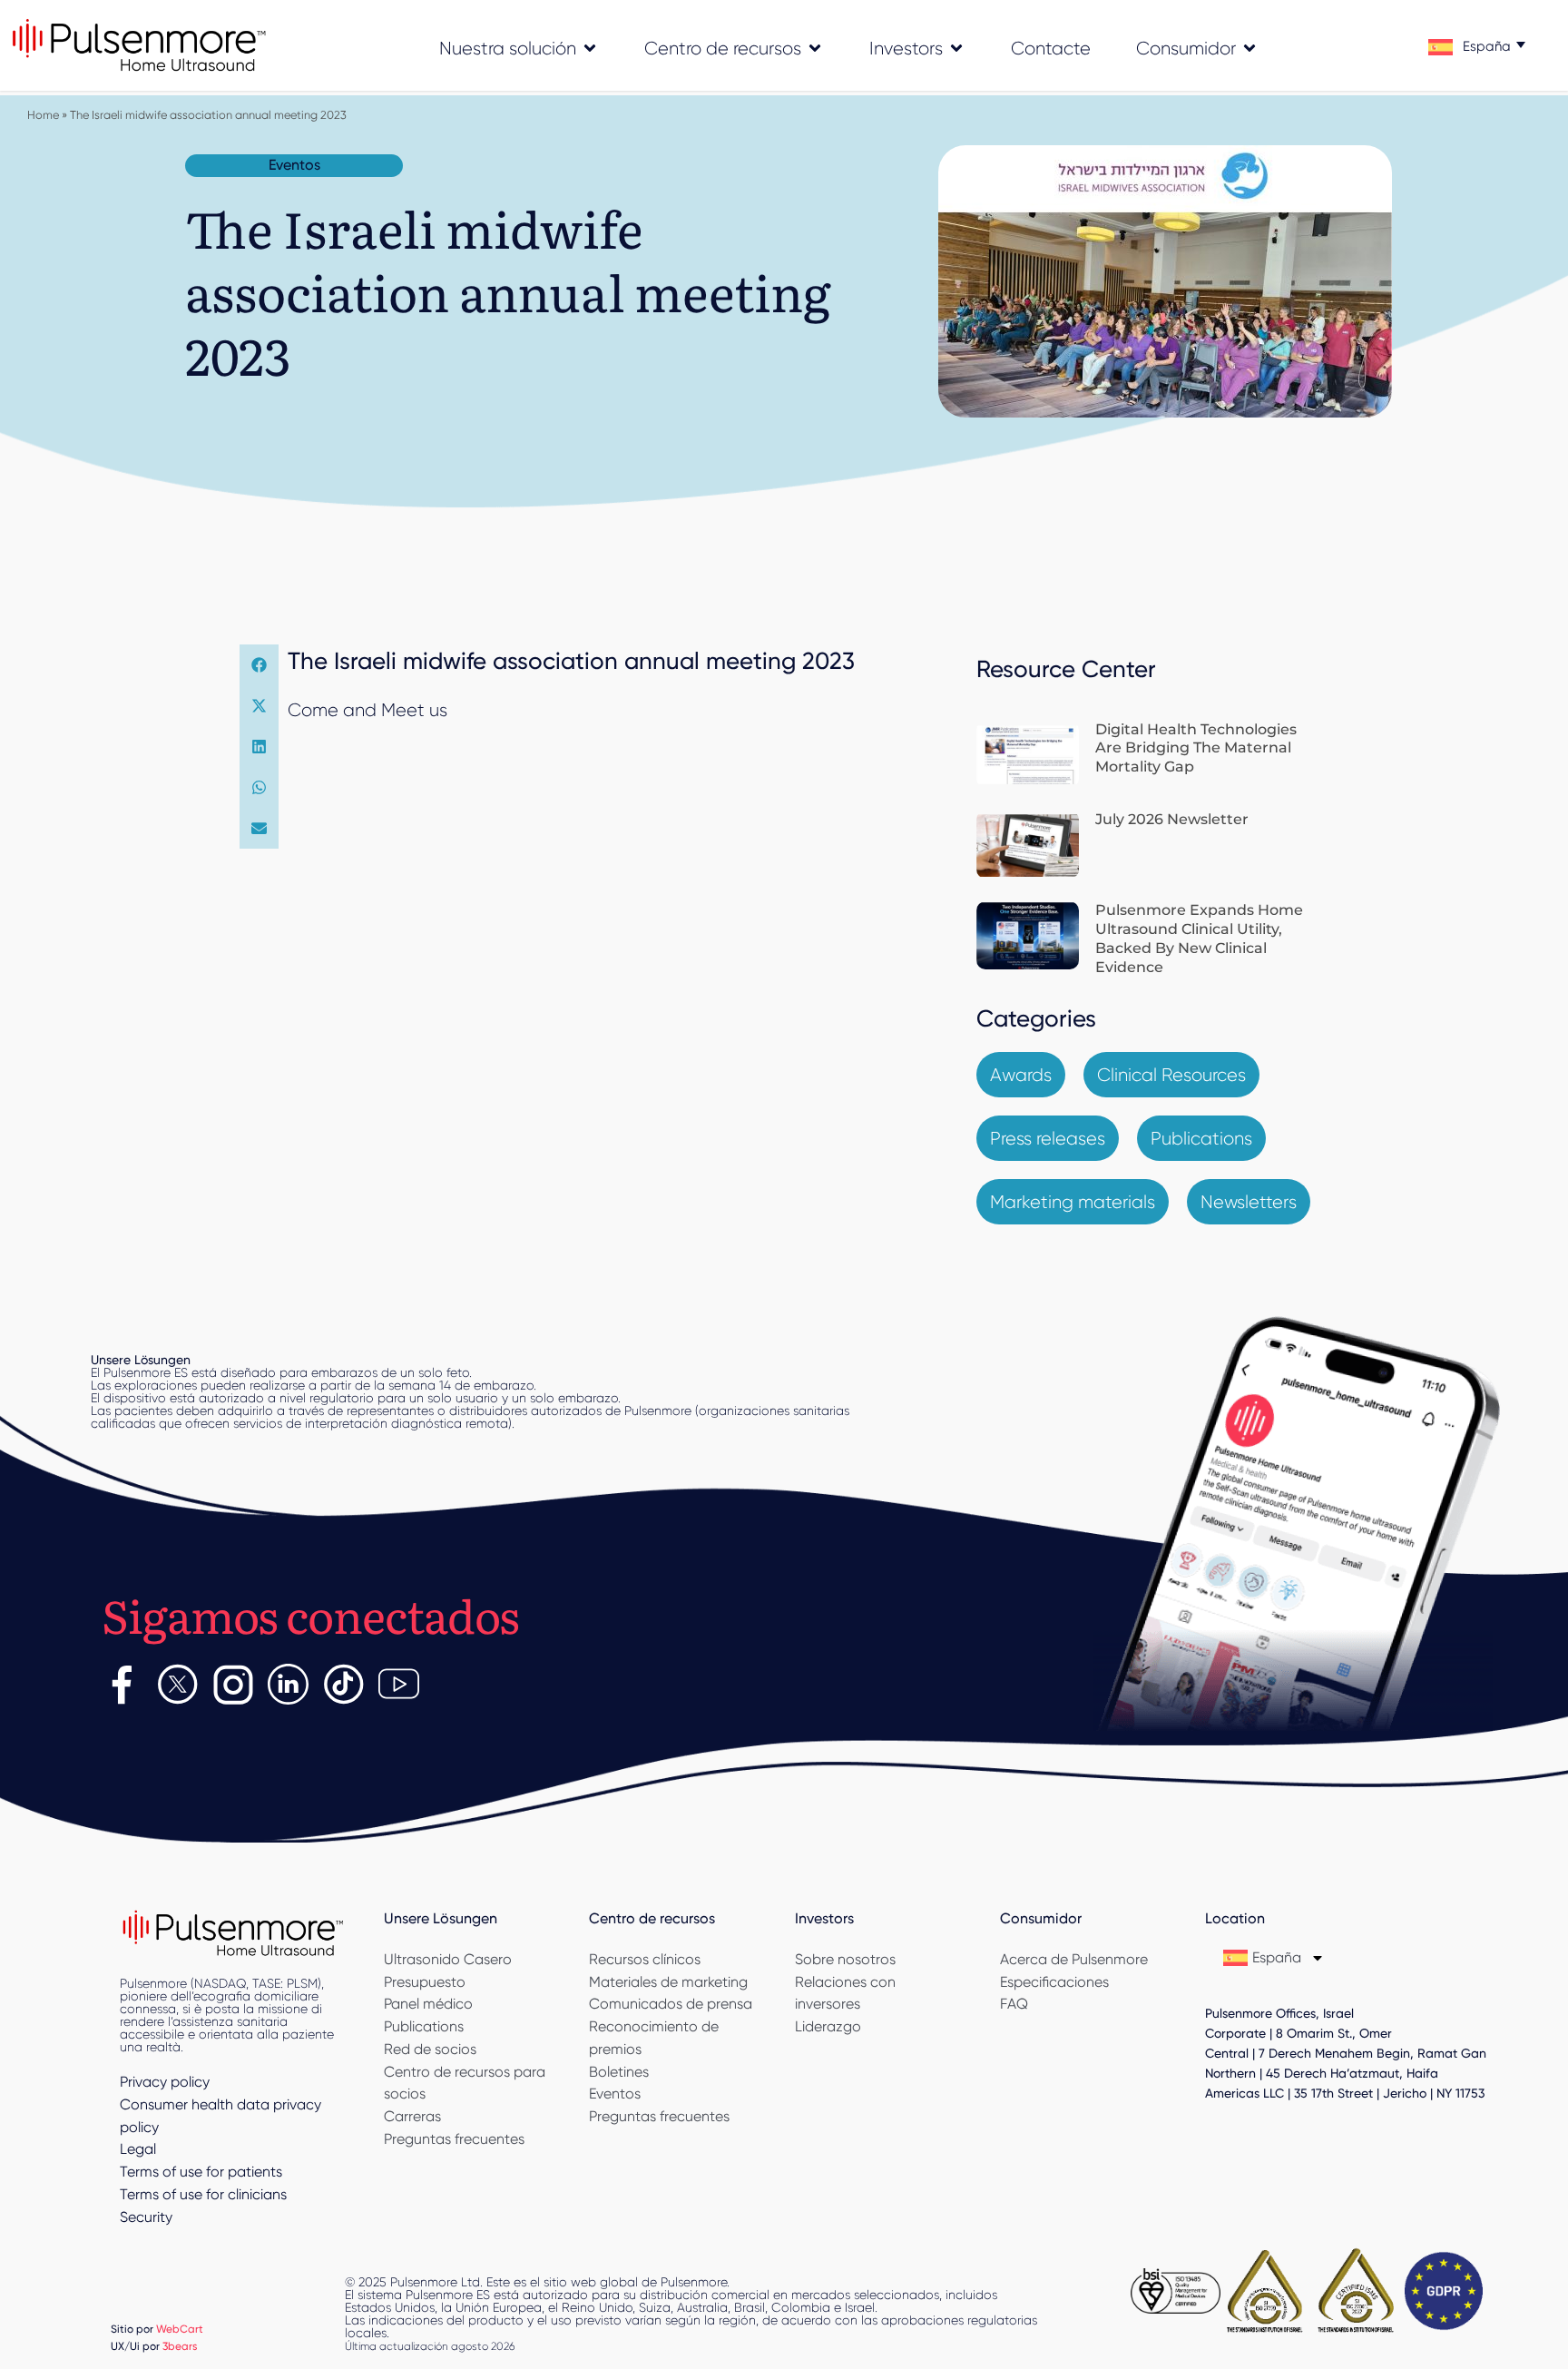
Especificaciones (1054, 1982)
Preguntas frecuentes (454, 2139)
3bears (180, 2346)
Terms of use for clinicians (203, 2194)
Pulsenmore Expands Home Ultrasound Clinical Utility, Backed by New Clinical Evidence (1199, 938)
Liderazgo (828, 2026)
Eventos (615, 2094)
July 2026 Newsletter (1172, 819)
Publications (424, 2026)
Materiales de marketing (668, 1982)
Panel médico (428, 2004)
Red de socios (430, 2049)
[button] (259, 665)
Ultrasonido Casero (448, 1959)
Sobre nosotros (845, 1959)
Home (43, 115)
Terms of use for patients (201, 2172)
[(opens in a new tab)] (1028, 755)
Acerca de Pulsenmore (1074, 1959)
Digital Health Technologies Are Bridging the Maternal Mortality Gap (1196, 748)
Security (146, 2217)
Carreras (412, 2116)
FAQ (1014, 2004)
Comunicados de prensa (671, 2004)
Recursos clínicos (645, 1959)
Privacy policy (165, 2082)
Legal (138, 2149)
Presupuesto (425, 1982)
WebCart (180, 2329)
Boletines (619, 2072)
